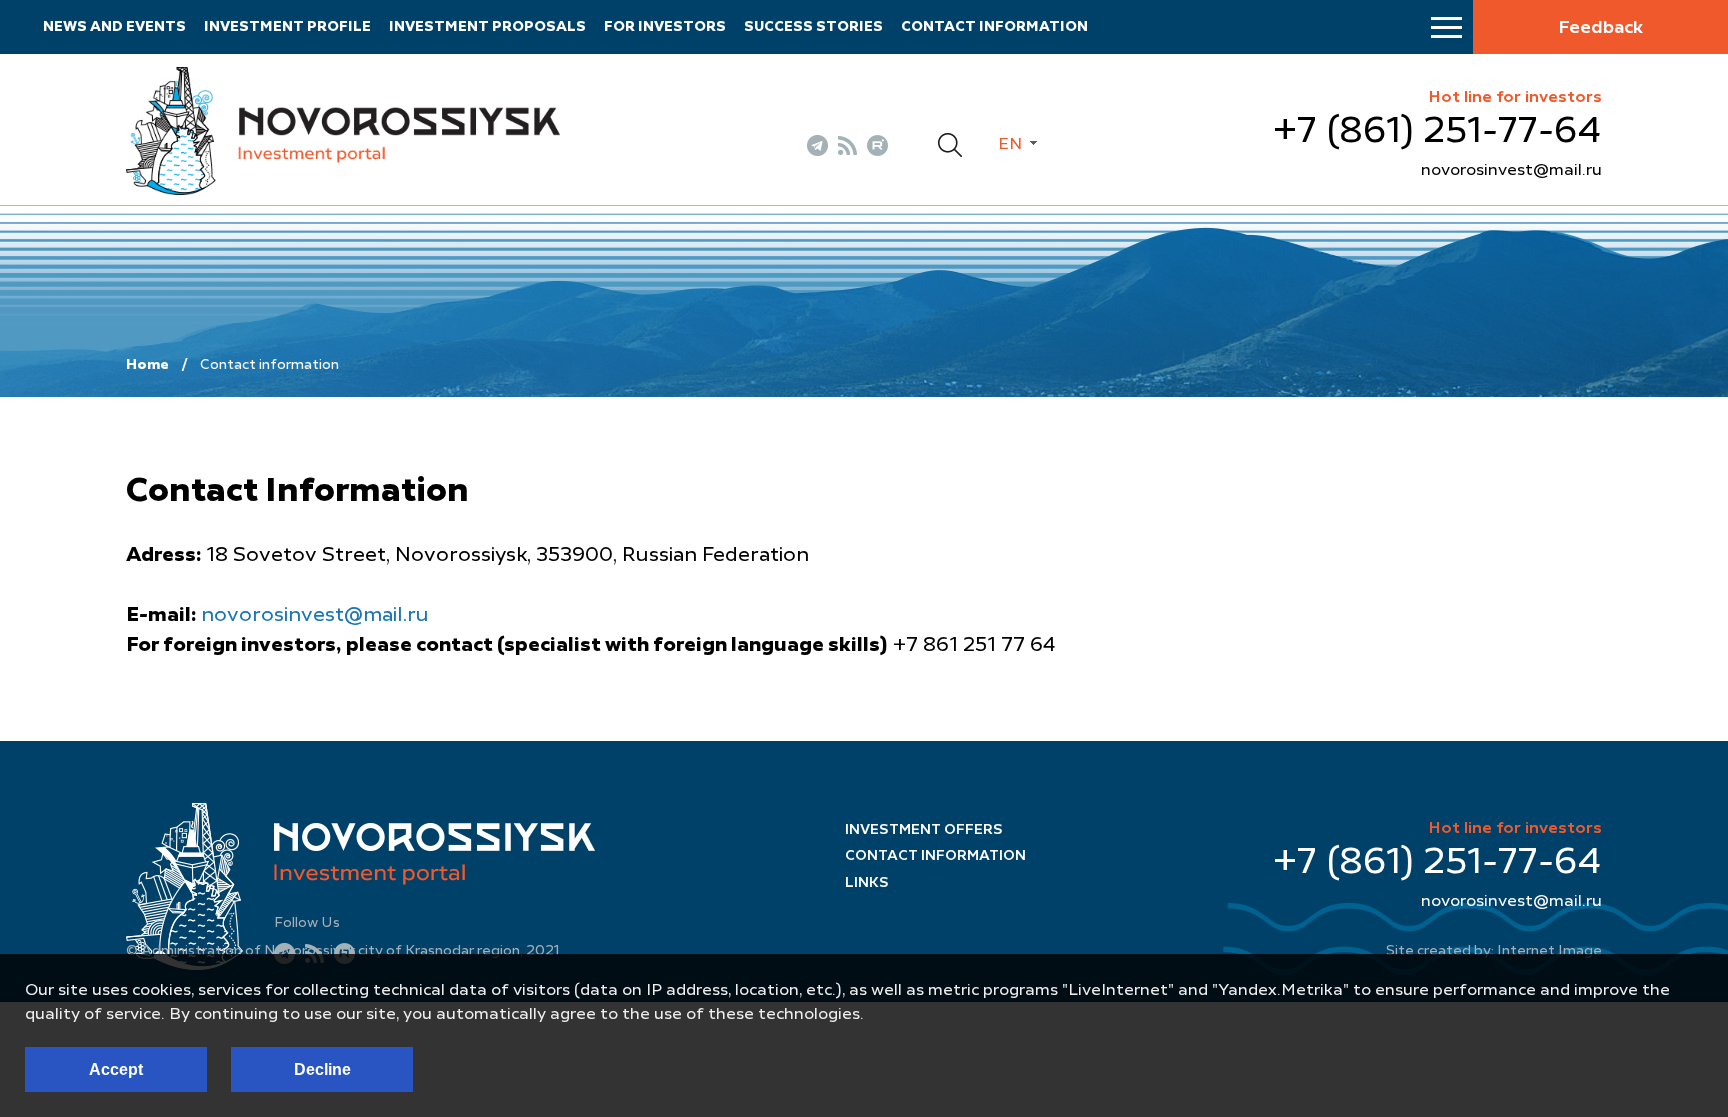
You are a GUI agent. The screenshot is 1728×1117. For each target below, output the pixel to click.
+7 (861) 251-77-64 (1437, 132)
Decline (322, 1069)
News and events (114, 27)
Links (867, 883)
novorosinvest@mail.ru (1511, 171)
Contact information (994, 27)
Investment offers (924, 830)
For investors (665, 27)
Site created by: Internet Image (1494, 951)
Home (147, 365)
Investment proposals (487, 27)
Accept (116, 1069)
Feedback (1600, 28)
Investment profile (287, 27)
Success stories (813, 27)
